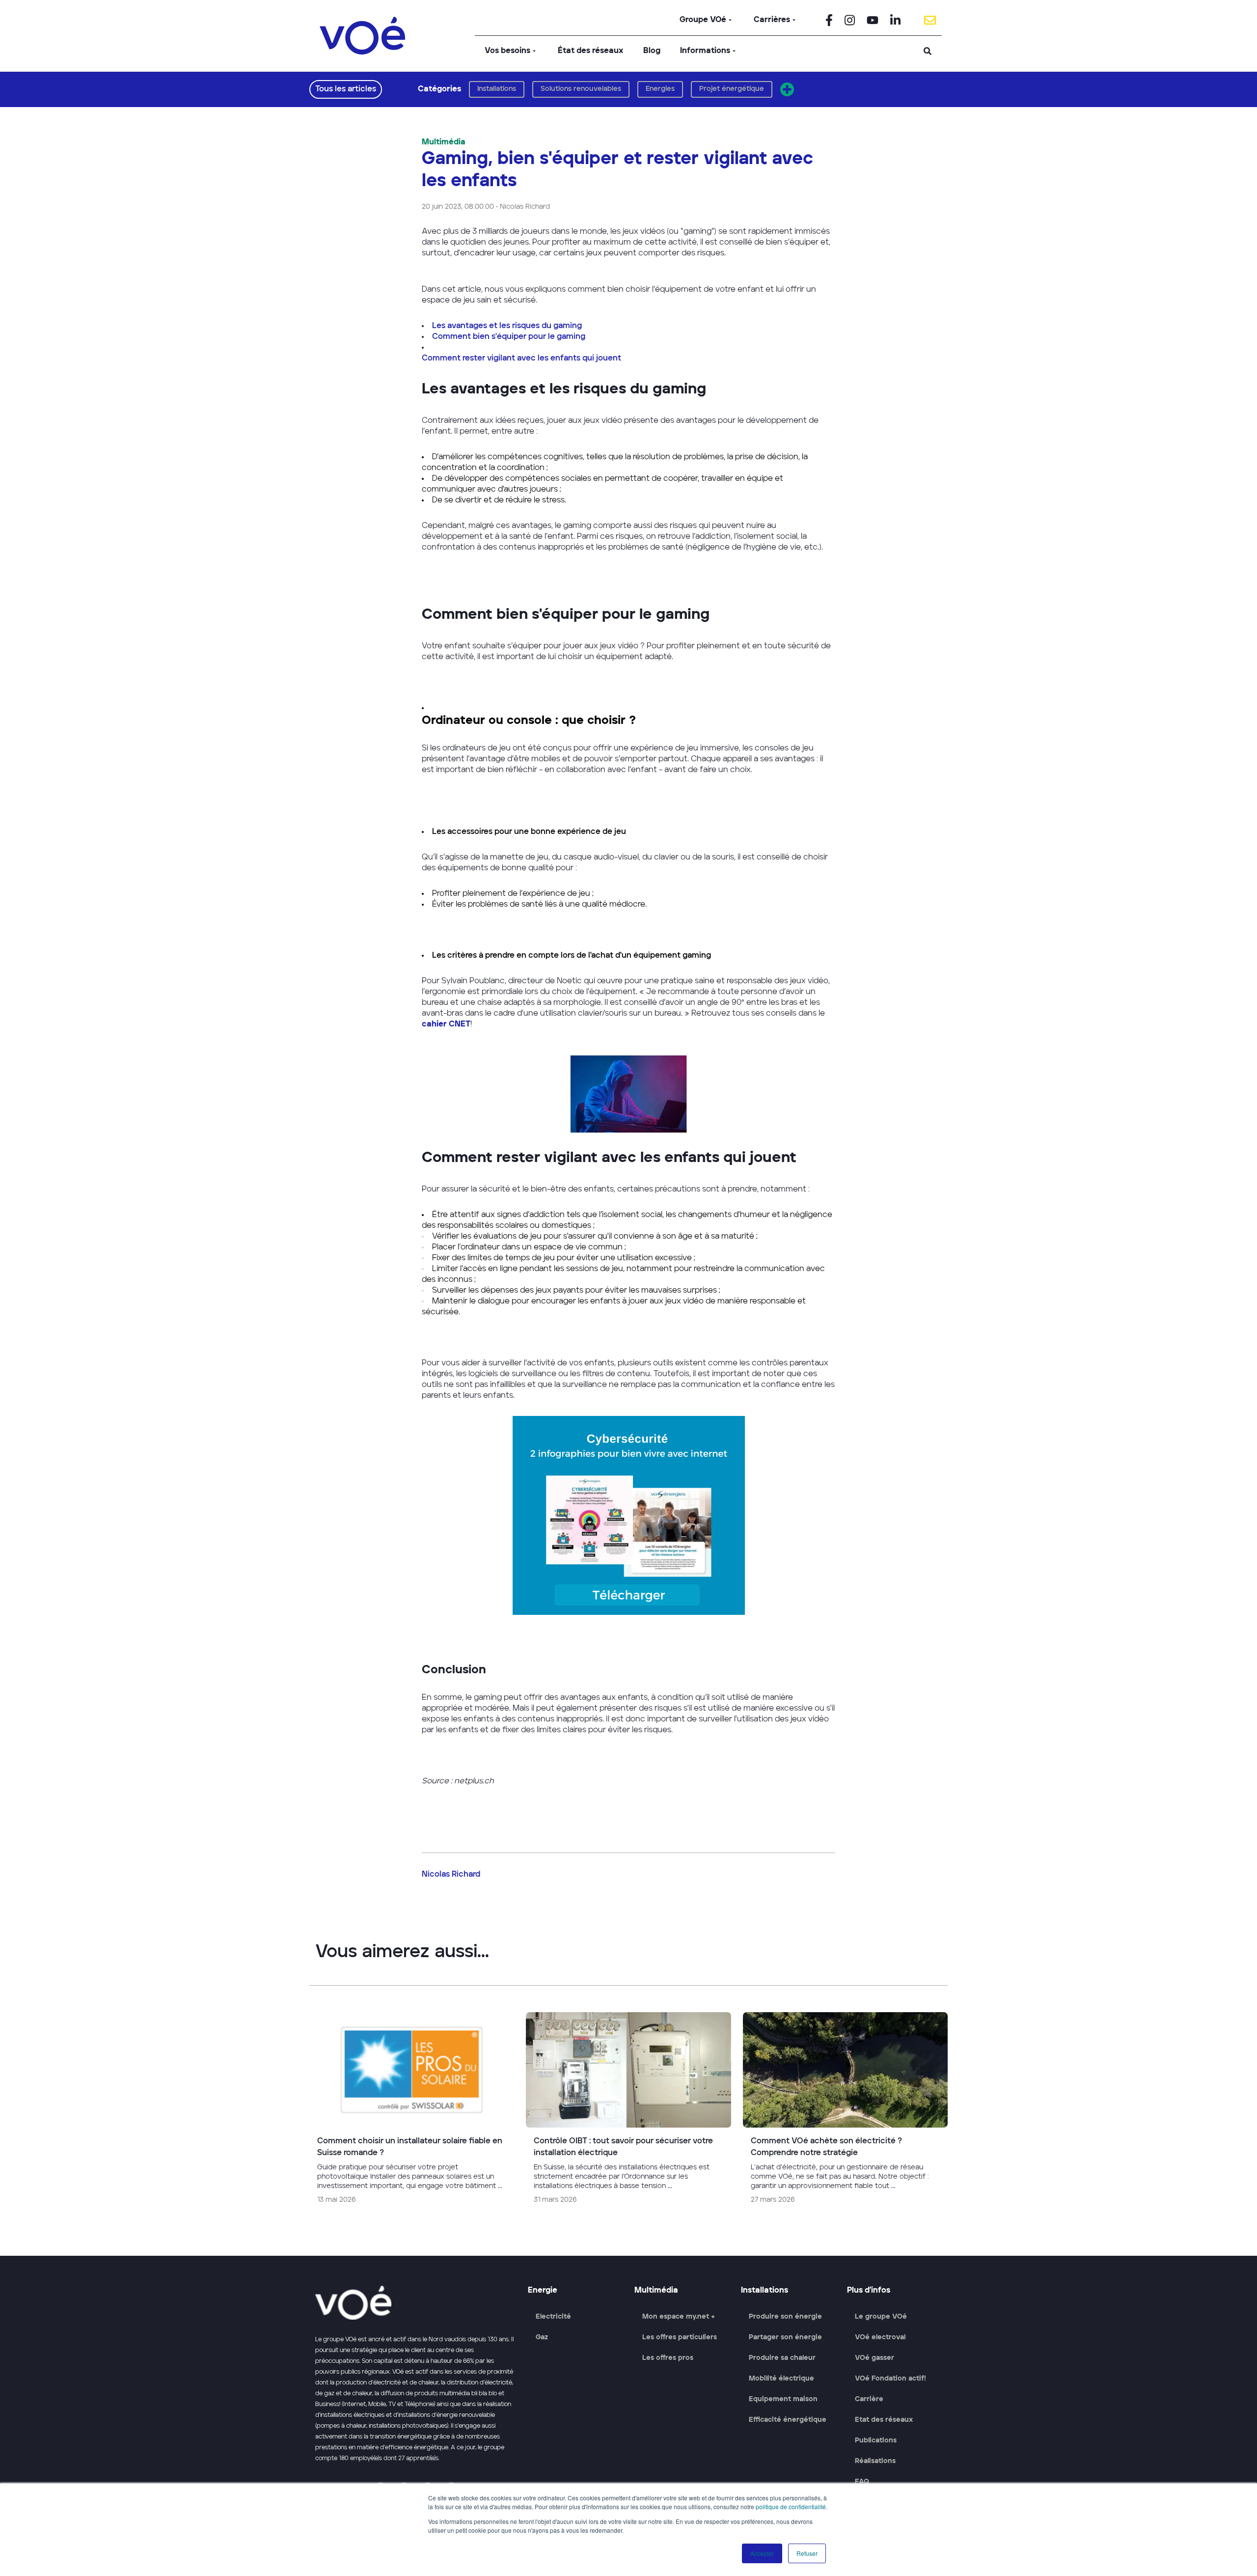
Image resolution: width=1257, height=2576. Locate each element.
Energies (660, 89)
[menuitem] (829, 20)
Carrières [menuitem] (772, 20)
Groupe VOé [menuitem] (703, 20)
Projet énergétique (732, 89)
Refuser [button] (807, 2553)
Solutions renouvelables (581, 89)
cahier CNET (446, 1025)
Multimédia (444, 142)
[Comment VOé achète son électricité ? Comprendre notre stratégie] (845, 2112)
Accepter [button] (762, 2553)
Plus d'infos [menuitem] (869, 2291)
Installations (497, 89)
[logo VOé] (416, 2303)
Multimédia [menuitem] (656, 2291)
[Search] (928, 51)
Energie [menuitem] (543, 2291)
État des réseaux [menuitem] (591, 51)
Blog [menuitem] (652, 51)
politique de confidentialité (791, 2507)
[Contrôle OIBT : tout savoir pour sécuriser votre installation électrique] (628, 2112)
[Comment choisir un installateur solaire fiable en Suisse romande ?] (412, 2112)
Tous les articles (346, 89)
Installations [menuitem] (765, 2291)
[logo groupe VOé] (362, 36)
